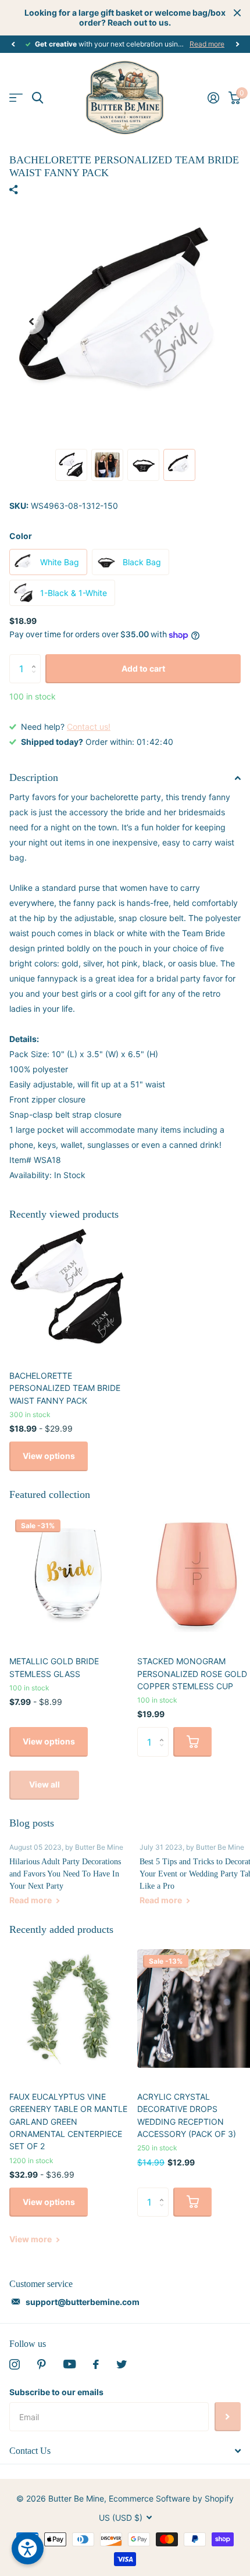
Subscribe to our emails (56, 2392)
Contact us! (89, 727)
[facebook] (96, 2364)
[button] (13, 44)
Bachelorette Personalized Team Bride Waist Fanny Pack (65, 1388)
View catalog (16, 98)
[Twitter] (122, 2364)
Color (21, 536)
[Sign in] (213, 98)
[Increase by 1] (36, 659)
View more (31, 2239)
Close (237, 13)
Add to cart (143, 668)
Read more (207, 44)
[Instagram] (15, 2364)
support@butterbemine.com (83, 2302)
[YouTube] (69, 2364)
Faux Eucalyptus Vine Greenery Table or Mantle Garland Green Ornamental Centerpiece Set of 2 (68, 2121)
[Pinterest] (42, 2364)
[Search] (37, 98)
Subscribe (228, 2417)
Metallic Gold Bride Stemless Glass (54, 1667)
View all (44, 1784)
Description (34, 777)
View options (49, 1456)
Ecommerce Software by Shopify (171, 2498)
